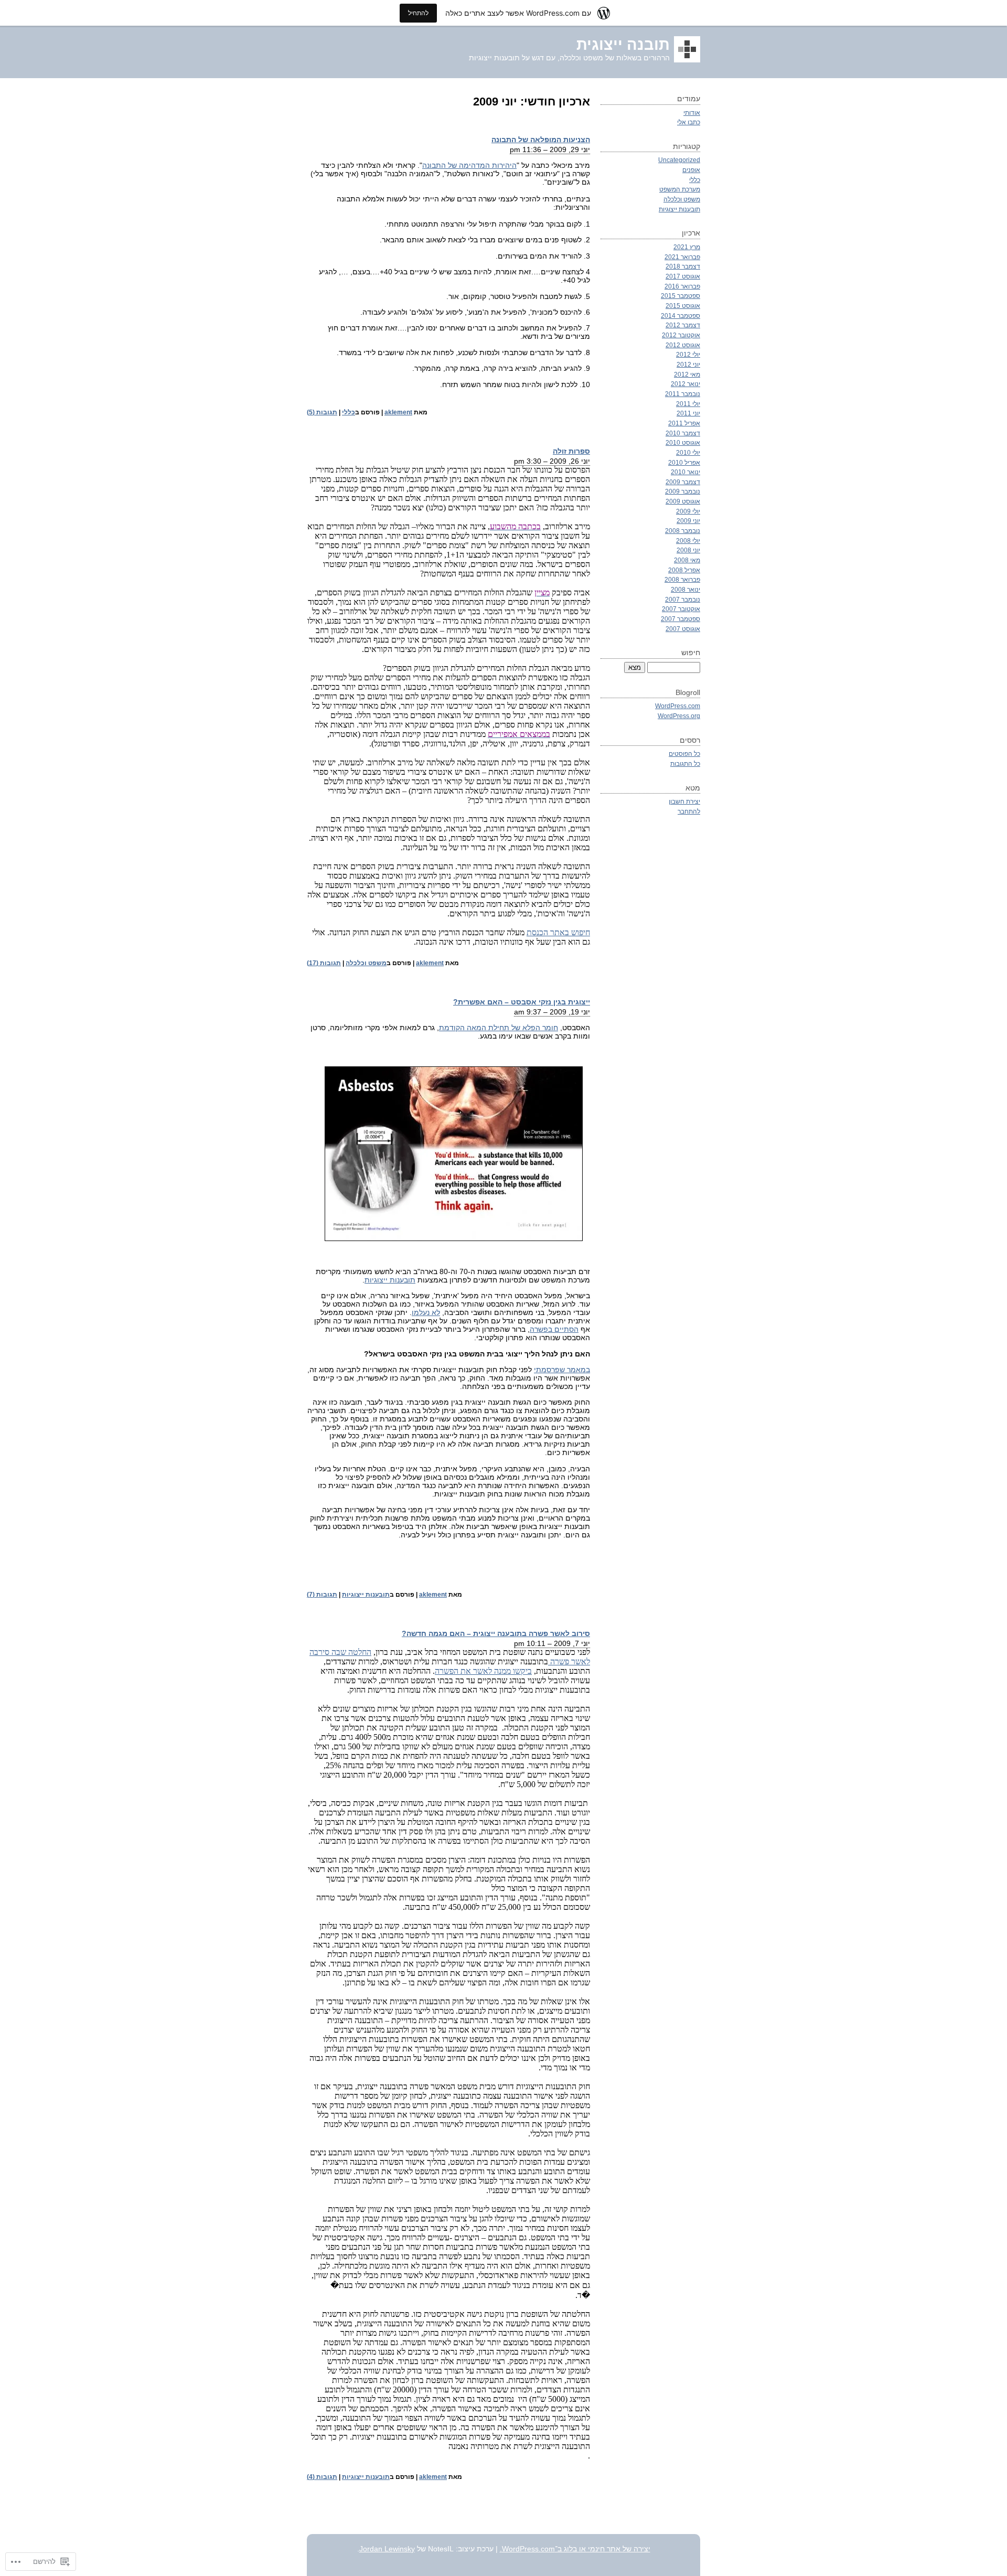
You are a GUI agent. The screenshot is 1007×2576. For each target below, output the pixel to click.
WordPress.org (679, 716)
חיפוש (691, 653)
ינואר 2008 (685, 589)
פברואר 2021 (682, 257)
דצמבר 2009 (683, 482)
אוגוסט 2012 (683, 345)
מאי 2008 (687, 560)
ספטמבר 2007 (681, 619)
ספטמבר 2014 (681, 316)
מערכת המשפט (680, 189)
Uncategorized (679, 160)
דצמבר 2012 (683, 325)
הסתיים (565, 1329)
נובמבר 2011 (683, 394)
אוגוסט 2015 (683, 306)
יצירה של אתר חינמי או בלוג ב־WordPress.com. (575, 2549)
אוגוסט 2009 (683, 501)
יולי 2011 (688, 404)
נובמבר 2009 (683, 491)
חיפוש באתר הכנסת (558, 932)
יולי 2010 (688, 452)
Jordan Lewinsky (387, 2549)
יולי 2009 (688, 511)
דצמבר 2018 (683, 266)
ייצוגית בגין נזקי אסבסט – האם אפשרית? (522, 1002)
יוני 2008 (688, 550)
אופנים (691, 170)
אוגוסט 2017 (683, 276)
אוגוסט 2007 (683, 629)
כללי (349, 412)
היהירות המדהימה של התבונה (469, 165)
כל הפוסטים (684, 753)
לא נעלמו (426, 1312)
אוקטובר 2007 (681, 609)
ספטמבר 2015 (681, 296)
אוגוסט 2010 (683, 442)
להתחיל (418, 13)
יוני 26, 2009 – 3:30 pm (552, 461)
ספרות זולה (571, 451)
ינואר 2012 (685, 384)
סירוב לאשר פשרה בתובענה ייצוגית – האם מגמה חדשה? (496, 1633)
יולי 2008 (688, 541)
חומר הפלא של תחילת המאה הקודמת (499, 1028)
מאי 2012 (687, 374)
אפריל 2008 (684, 570)
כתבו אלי (689, 122)
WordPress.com (678, 706)
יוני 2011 (688, 413)
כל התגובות (685, 763)
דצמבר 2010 (683, 433)
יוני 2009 (688, 521)
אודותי (692, 113)
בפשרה (541, 1329)
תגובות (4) (322, 2477)
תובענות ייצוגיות (390, 1280)
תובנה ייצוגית (623, 45)
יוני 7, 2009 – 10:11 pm (552, 1643)
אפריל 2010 (684, 462)
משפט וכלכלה (366, 963)
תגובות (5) (322, 412)
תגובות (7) (322, 1595)
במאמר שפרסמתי (562, 1370)
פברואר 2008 (682, 579)
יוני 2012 (688, 364)
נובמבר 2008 (683, 531)
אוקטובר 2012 (681, 335)
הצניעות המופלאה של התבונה (541, 140)
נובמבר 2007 (683, 599)
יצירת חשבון (684, 801)
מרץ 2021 (687, 247)
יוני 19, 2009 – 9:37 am (552, 1012)
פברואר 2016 (682, 286)
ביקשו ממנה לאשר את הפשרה (483, 1671)
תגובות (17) (324, 963)
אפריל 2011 (684, 423)
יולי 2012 (688, 354)
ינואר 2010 (685, 472)
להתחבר (689, 811)
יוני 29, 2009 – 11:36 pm (550, 149)
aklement (398, 412)
